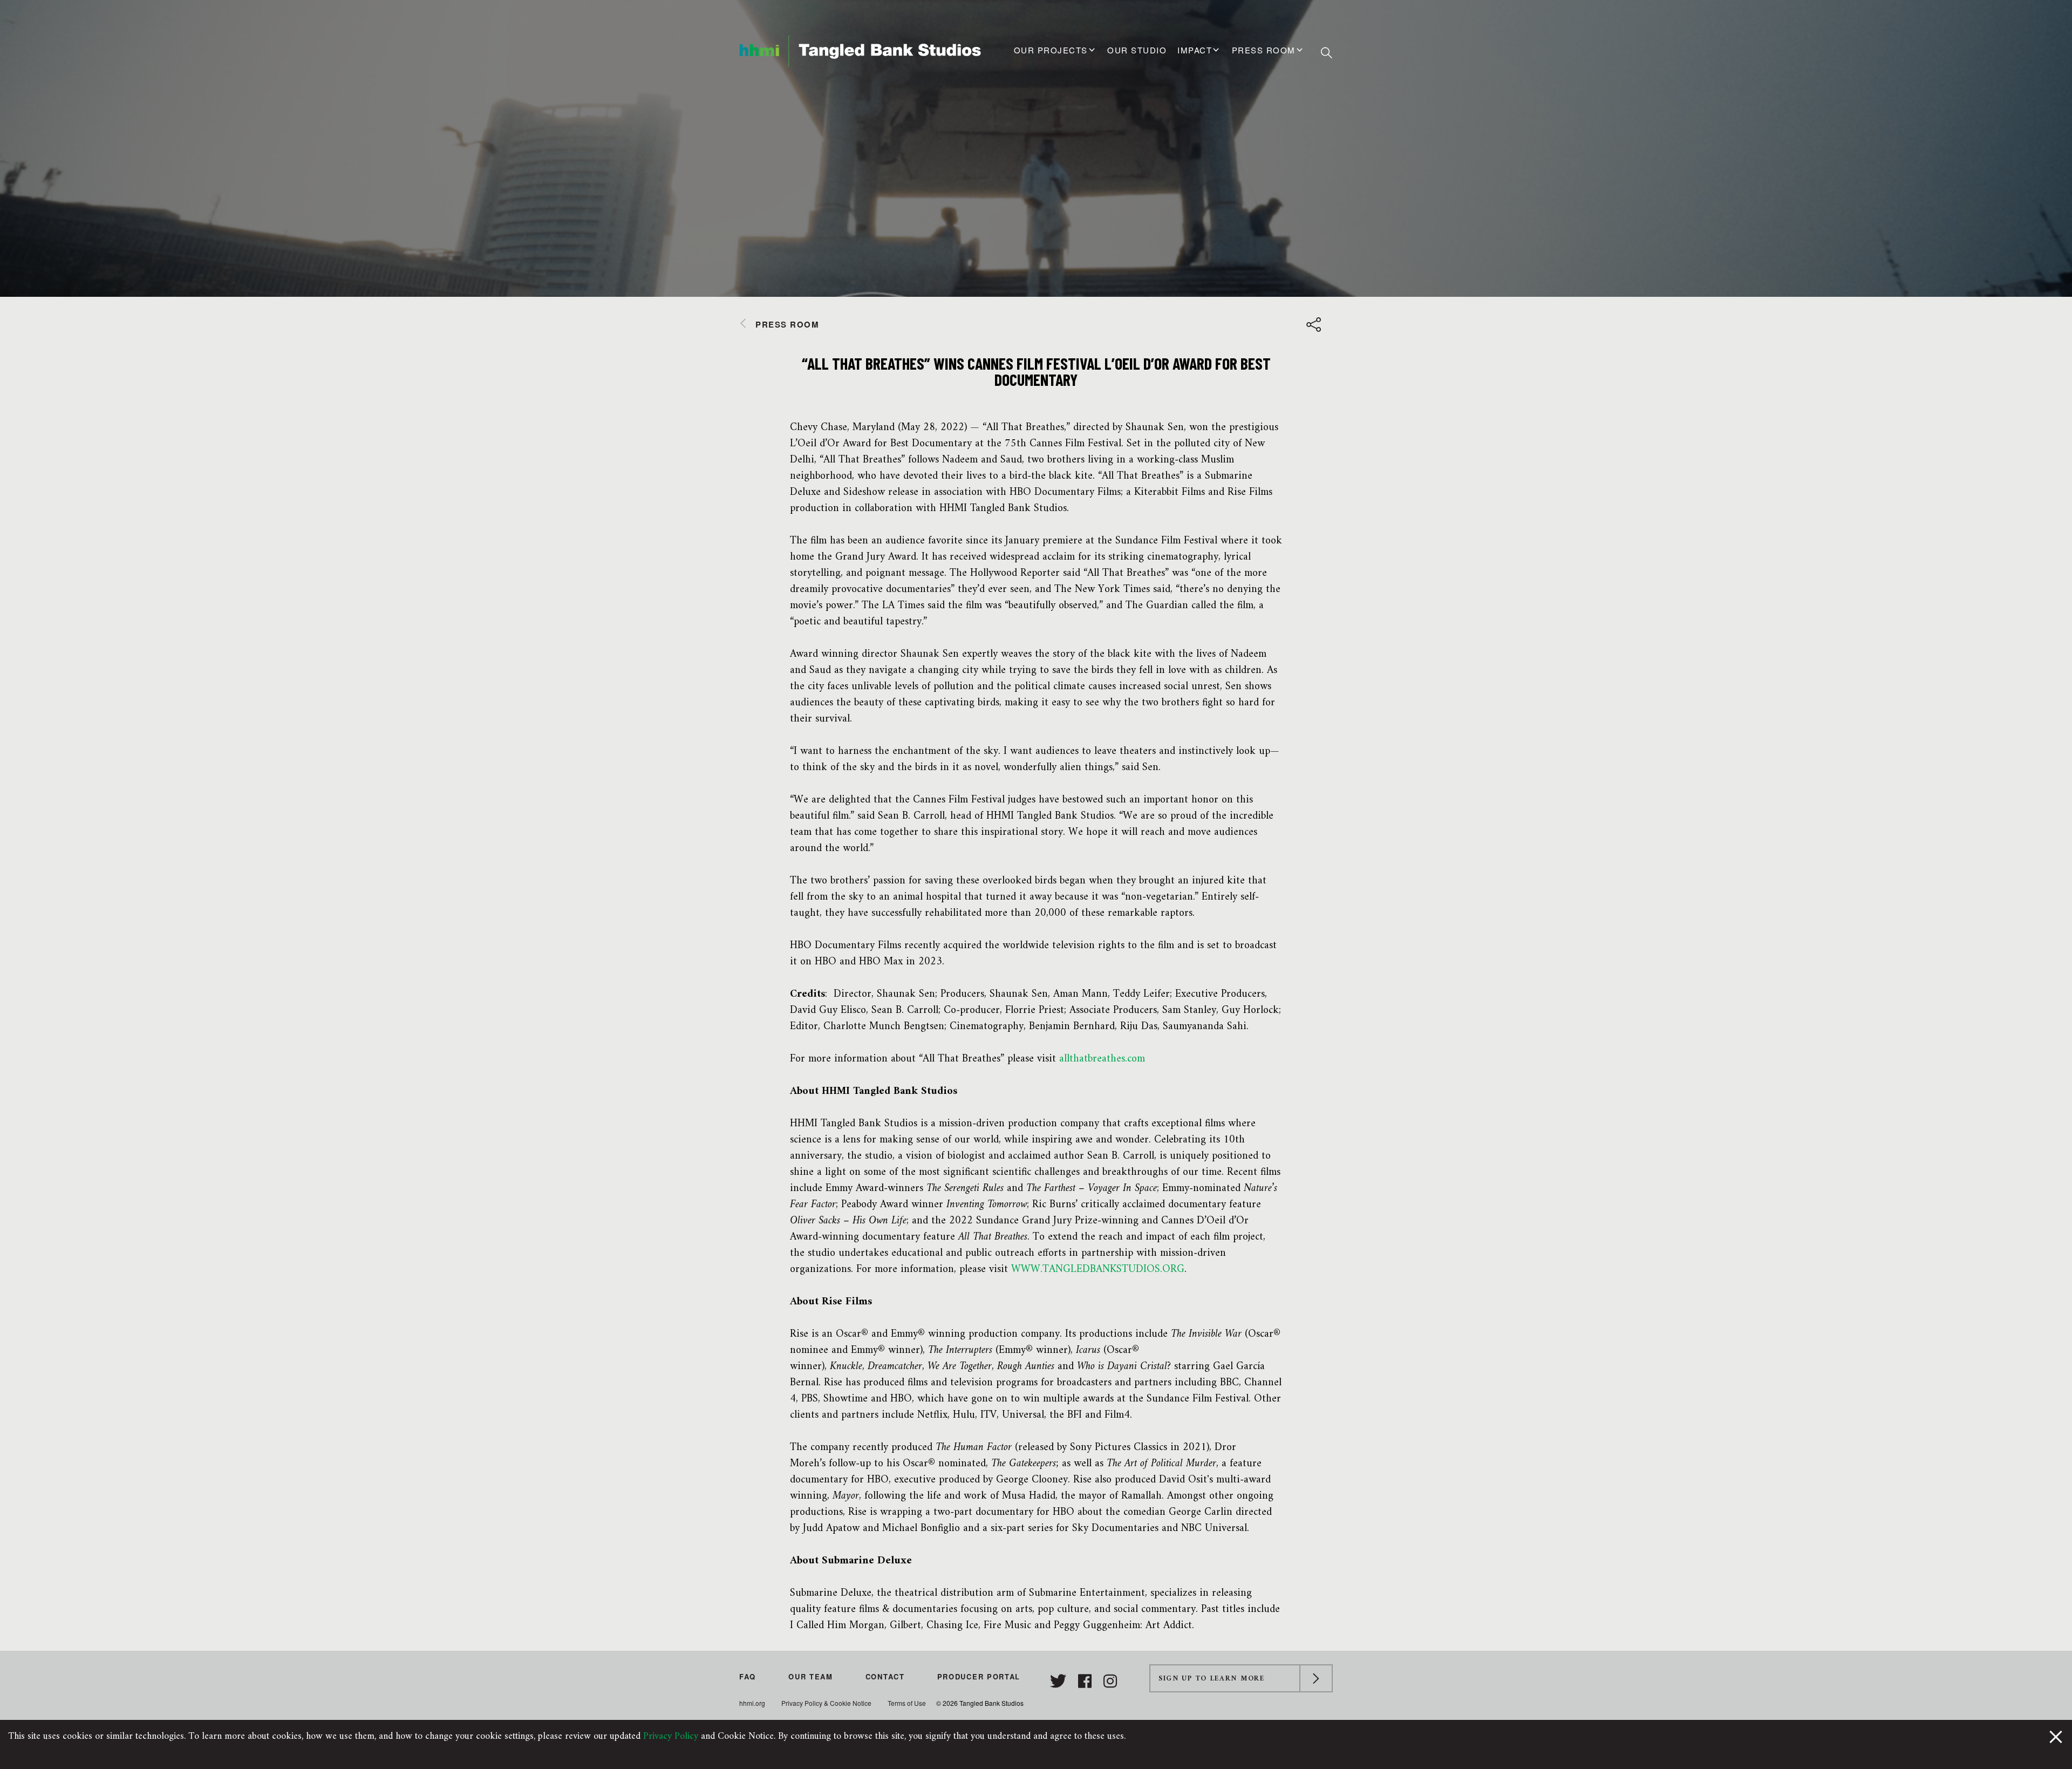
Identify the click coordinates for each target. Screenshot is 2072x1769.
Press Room (1264, 50)
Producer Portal (979, 1676)
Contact (885, 1676)
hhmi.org (752, 1703)
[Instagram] (1110, 1681)
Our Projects (1051, 50)
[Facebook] (1087, 1681)
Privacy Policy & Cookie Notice (826, 1703)
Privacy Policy (671, 1736)
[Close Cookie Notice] (2056, 1736)
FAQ (748, 1676)
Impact (1195, 50)
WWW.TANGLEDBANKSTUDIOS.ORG (1098, 1270)
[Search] (1327, 52)
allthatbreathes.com (1102, 1059)
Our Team (811, 1676)
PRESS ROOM (787, 324)
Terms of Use (907, 1703)
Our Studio (1137, 50)
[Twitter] (1060, 1681)
